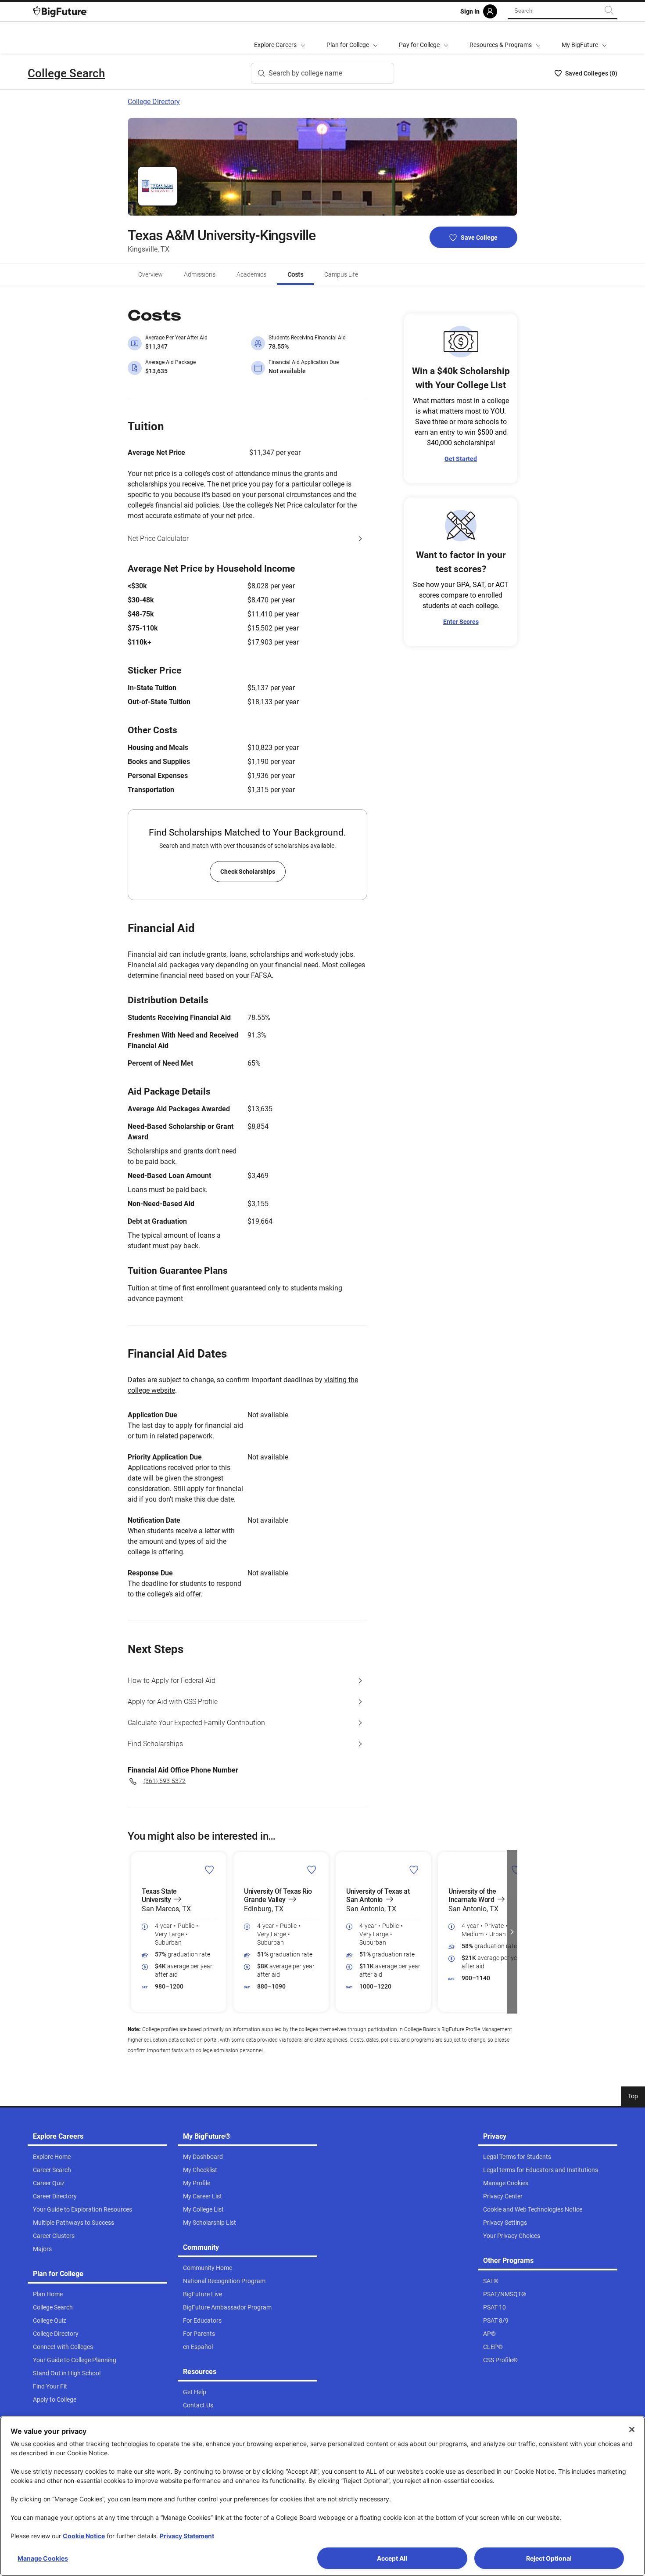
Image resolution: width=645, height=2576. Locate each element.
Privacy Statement (187, 2536)
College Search (66, 73)
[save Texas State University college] (210, 1870)
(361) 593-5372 (165, 1781)
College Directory (154, 102)
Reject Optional (549, 2558)
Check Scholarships (248, 872)
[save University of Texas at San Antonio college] (414, 1870)
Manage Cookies (43, 2558)
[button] (133, 1932)
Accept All (392, 2558)
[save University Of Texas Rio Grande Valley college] (312, 1870)
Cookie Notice (84, 2536)
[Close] (632, 2429)
